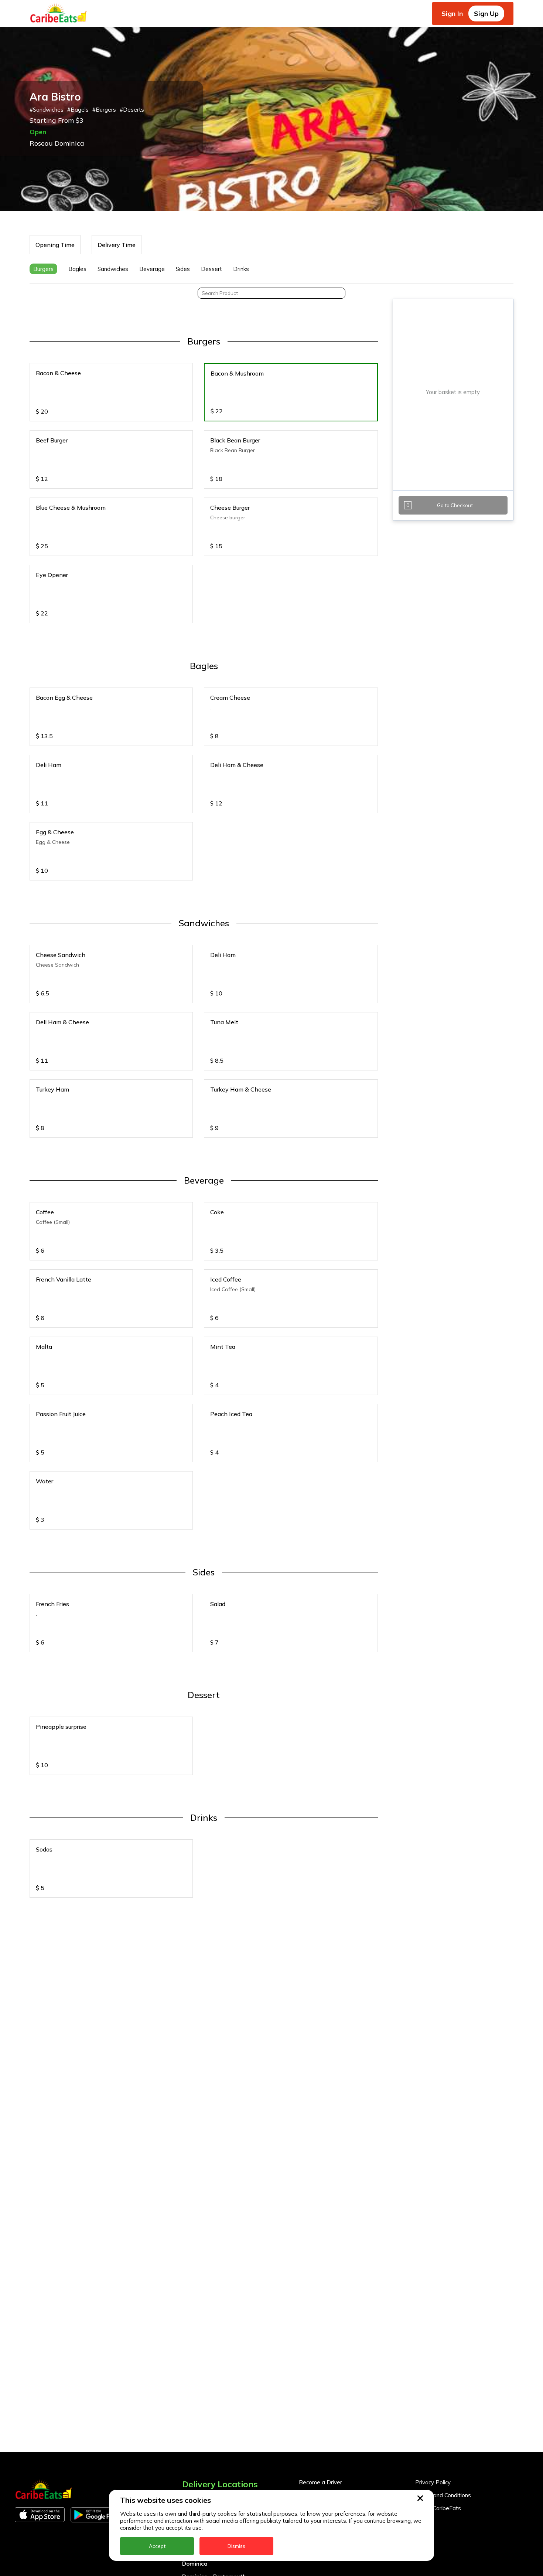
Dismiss (236, 2546)
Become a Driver (320, 2482)
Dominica (195, 2564)
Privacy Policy (433, 2482)
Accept (157, 2546)
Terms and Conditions (443, 2495)
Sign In (452, 13)
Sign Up (486, 13)
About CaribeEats (438, 2508)
